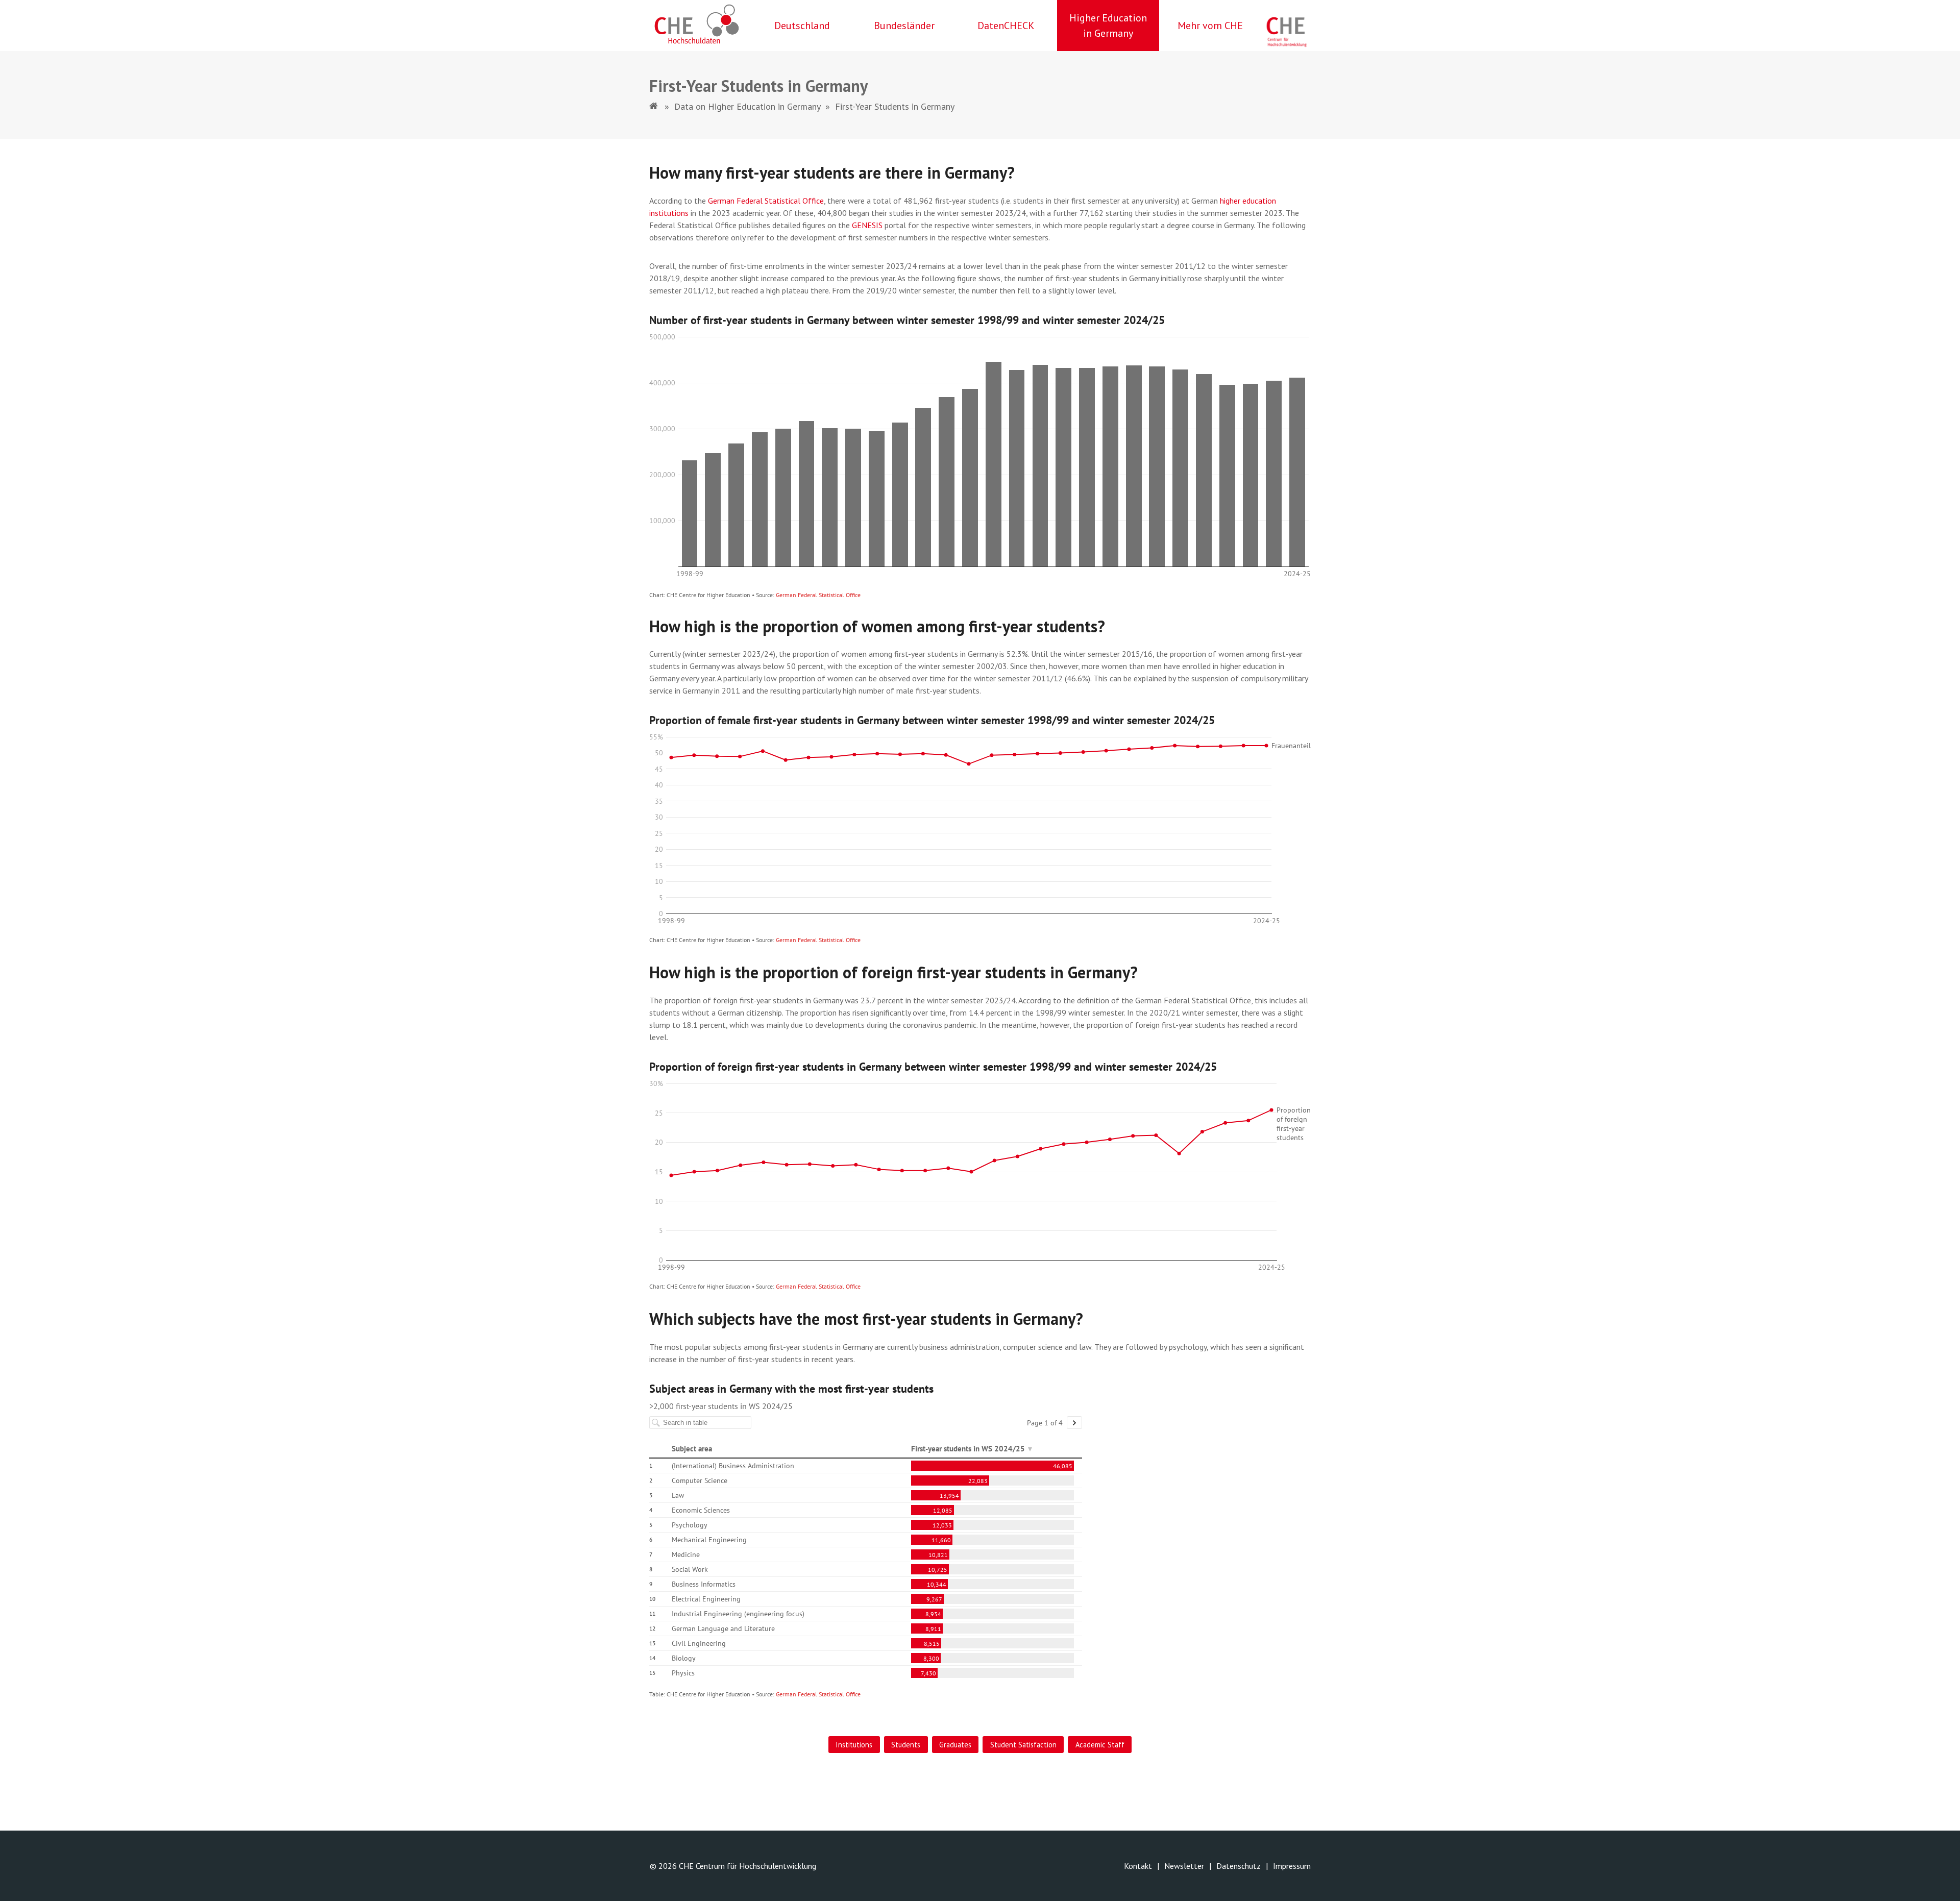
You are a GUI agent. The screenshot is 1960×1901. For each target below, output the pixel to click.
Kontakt (1138, 1866)
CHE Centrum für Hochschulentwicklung (748, 1866)
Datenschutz (1239, 1866)
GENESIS (868, 225)
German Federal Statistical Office (766, 201)
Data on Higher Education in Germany (747, 106)
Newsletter (1184, 1866)
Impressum (1292, 1866)
